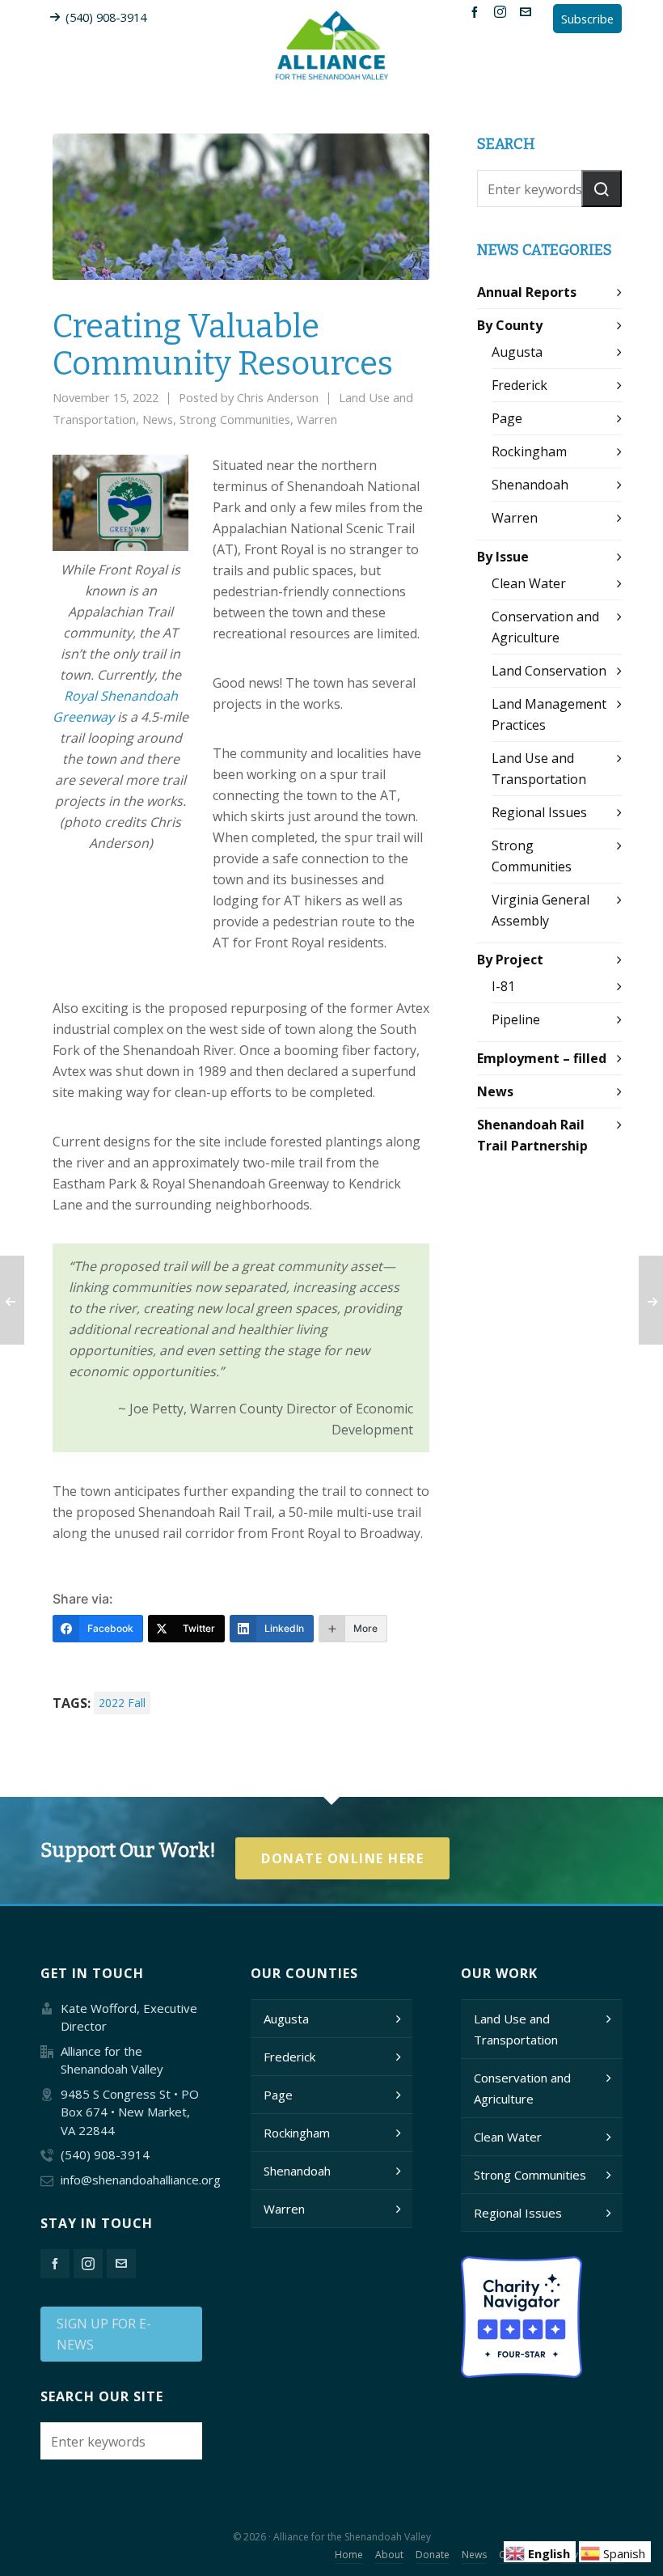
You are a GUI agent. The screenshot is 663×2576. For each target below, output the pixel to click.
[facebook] (477, 11)
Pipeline (516, 1019)
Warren (317, 419)
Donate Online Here (342, 1858)
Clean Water (529, 583)
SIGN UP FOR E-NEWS (104, 2334)
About (389, 2555)
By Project (510, 960)
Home (349, 2555)
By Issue (503, 557)
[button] (602, 189)
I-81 (503, 986)
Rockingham (529, 451)
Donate (433, 2555)
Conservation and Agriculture (522, 2088)
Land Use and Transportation (516, 2029)
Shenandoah (530, 485)
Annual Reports (527, 292)
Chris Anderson (278, 397)
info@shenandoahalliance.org (141, 2180)
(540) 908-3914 (106, 17)
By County (510, 325)
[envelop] (528, 11)
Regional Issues (539, 812)
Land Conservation (549, 671)
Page (507, 418)
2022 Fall (122, 1703)
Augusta (517, 352)
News (158, 419)
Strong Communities (235, 419)
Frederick (519, 385)
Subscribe (587, 19)
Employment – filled (542, 1058)
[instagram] (503, 11)
